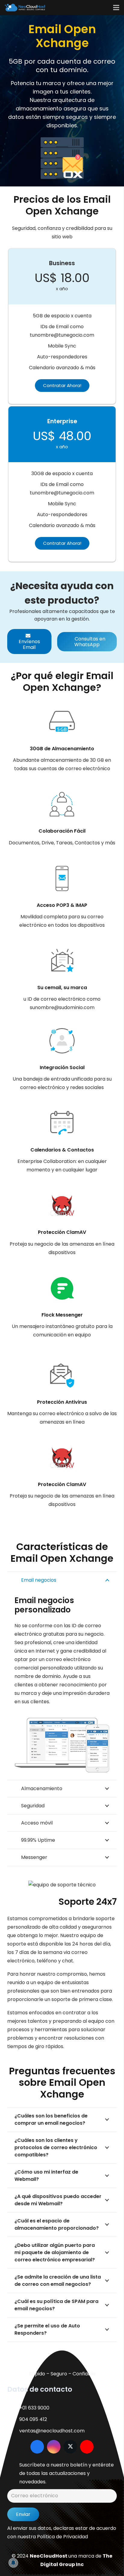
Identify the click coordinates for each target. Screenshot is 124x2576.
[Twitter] (70, 2447)
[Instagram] (54, 2447)
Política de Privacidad (62, 2537)
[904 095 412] (13, 2419)
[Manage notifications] (13, 2563)
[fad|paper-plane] (13, 2473)
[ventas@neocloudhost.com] (13, 2431)
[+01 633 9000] (13, 2408)
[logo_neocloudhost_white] (25, 8)
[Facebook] (37, 2447)
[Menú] (116, 8)
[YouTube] (87, 2447)
